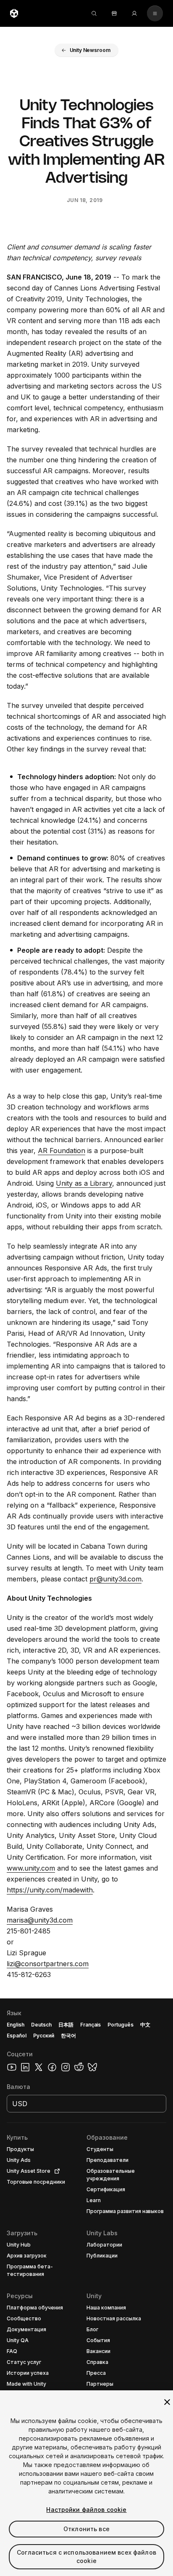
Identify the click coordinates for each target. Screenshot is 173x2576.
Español (17, 2036)
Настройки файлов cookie (86, 2510)
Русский (44, 2036)
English (16, 2025)
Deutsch (41, 2025)
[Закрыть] (167, 2402)
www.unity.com (31, 1868)
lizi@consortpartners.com (48, 1964)
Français (91, 2025)
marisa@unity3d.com (40, 1920)
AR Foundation (62, 1151)
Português (121, 2025)
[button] (87, 50)
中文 (145, 2025)
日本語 (66, 2025)
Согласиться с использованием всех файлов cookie (86, 2557)
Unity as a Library (84, 1183)
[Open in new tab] (55, 2171)
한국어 (68, 2036)
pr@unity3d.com (115, 1579)
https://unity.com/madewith (50, 1890)
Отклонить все (86, 2529)
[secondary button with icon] (155, 13)
